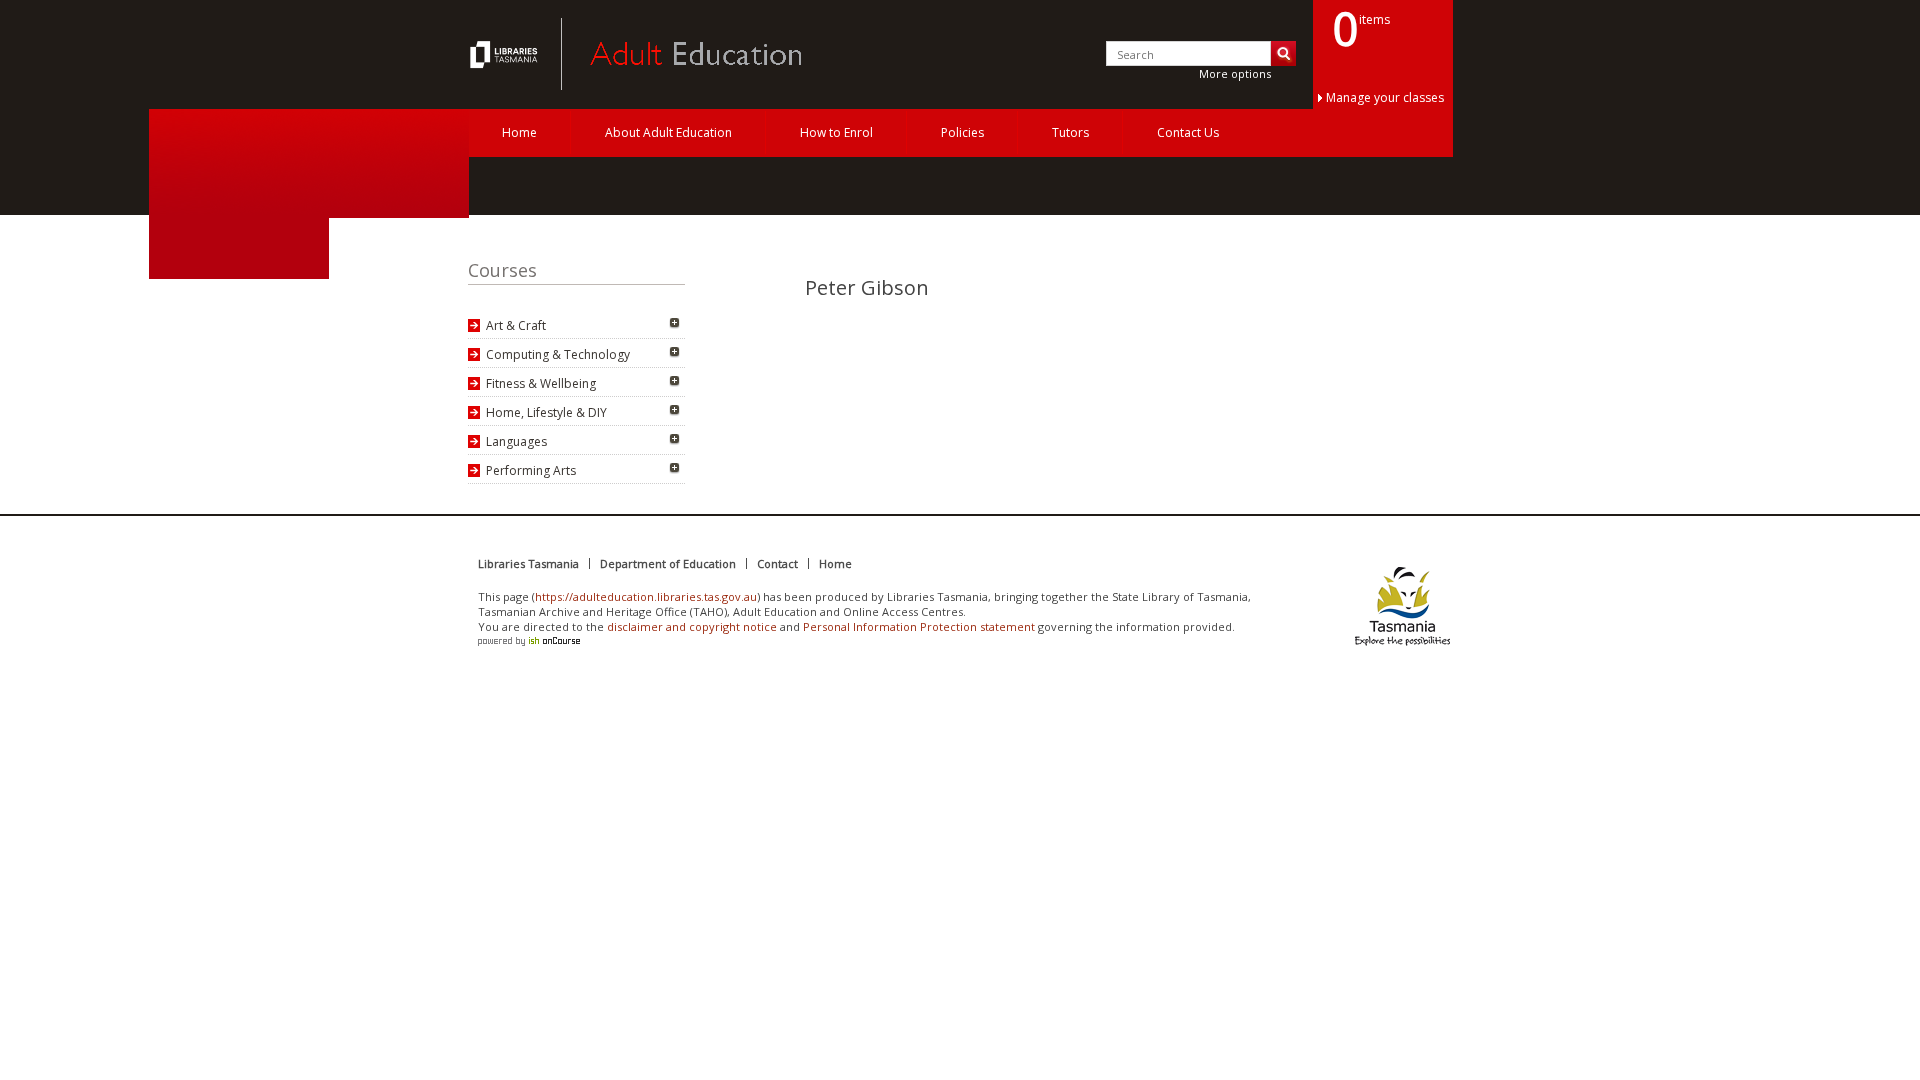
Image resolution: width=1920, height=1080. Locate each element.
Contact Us (1188, 132)
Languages (516, 441)
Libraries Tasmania (528, 563)
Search (1283, 53)
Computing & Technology (558, 354)
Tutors (1070, 132)
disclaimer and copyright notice (692, 626)
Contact (777, 563)
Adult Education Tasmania (506, 54)
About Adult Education (668, 132)
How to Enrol (836, 132)
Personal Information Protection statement (919, 626)
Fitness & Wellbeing (541, 383)
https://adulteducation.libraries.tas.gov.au (646, 596)
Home (519, 132)
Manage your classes (1385, 97)
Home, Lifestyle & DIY (546, 412)
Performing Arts (531, 470)
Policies (962, 132)
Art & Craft (516, 325)
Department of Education (668, 563)
